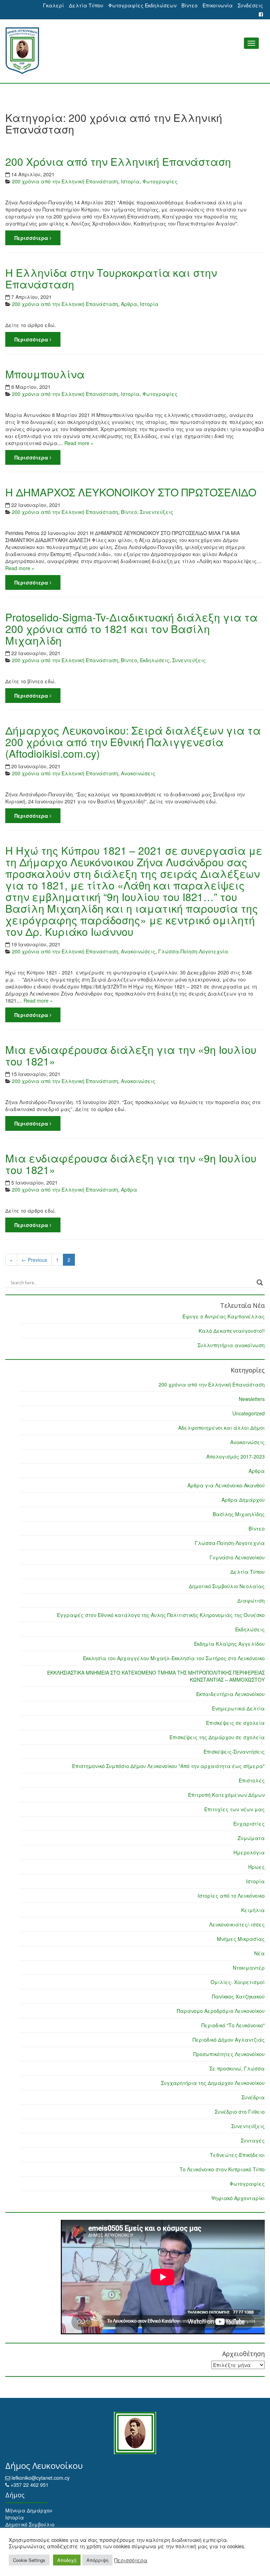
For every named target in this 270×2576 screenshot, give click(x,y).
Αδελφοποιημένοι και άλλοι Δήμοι (221, 1428)
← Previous (34, 1260)
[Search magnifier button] (260, 1283)
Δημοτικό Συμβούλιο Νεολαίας (227, 1586)
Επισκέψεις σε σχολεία (235, 1723)
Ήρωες (256, 1867)
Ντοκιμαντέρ (249, 1968)
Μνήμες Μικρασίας (241, 1939)
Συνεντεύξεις (157, 512)
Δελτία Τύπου (86, 5)
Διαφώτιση (251, 1600)
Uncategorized (249, 1413)
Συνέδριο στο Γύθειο (240, 2112)
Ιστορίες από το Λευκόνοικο (231, 1896)
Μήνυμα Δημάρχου (29, 2510)
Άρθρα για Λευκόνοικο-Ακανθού (226, 1485)
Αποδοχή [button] (67, 2560)
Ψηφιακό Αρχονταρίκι (238, 2198)
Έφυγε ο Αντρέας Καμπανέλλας (224, 1316)
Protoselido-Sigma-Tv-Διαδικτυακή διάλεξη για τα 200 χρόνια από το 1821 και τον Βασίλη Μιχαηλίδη (131, 629)
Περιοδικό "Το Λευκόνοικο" (233, 2025)
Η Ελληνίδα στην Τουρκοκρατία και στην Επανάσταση (111, 278)
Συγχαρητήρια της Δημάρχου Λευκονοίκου (213, 2083)
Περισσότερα (32, 238)
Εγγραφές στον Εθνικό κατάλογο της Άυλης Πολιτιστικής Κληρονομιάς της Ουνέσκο (161, 1615)
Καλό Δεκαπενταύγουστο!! (232, 1331)
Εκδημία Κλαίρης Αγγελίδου (229, 1644)
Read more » (79, 443)
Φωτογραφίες (160, 181)
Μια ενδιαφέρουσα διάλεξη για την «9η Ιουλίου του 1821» (131, 1055)
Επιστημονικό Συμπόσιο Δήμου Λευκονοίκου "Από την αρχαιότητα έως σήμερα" (168, 1766)
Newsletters (252, 1399)
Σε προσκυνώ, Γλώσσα (237, 2068)
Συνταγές (253, 2140)
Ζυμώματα (251, 1838)
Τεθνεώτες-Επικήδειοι (237, 2155)
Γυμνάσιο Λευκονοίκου (237, 1557)
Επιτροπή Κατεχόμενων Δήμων (226, 1795)
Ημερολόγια (249, 1852)
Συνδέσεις (250, 5)
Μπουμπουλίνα (45, 374)
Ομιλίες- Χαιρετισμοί (238, 1982)
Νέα (259, 1953)
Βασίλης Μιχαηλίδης (239, 1514)
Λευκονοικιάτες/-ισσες (237, 1924)
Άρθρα (129, 304)
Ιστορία (130, 181)
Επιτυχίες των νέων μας (234, 1809)
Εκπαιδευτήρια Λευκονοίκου (230, 1694)
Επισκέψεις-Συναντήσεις (234, 1752)
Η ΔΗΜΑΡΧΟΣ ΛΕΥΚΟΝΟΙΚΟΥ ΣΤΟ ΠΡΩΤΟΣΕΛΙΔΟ (131, 492)
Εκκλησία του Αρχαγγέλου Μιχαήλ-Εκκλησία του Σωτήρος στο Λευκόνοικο (174, 1658)
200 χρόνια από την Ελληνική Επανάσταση (65, 181)
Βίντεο (189, 5)
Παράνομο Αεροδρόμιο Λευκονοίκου (221, 2011)
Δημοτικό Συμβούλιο (30, 2524)
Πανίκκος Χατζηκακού (238, 1996)
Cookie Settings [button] (29, 2560)
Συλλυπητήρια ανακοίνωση (231, 1345)
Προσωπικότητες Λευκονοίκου (229, 2054)
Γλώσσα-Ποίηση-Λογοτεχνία (193, 951)
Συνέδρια (253, 2097)
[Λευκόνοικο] (135, 51)
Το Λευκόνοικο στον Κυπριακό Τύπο (222, 2169)
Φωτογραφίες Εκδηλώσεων (142, 5)
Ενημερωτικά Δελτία (238, 1708)
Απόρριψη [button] (97, 2560)
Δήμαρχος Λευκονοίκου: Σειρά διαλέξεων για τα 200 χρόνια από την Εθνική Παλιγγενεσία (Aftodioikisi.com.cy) (133, 742)
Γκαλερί (53, 5)
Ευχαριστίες (249, 1824)
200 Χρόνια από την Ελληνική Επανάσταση (118, 161)
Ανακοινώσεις (138, 773)
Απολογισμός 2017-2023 (236, 1456)
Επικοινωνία (218, 5)
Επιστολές (252, 1780)
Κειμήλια (253, 1910)
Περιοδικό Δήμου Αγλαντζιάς (229, 2040)
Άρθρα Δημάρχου (243, 1500)
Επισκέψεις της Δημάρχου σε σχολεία (217, 1737)
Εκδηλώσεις (155, 660)
